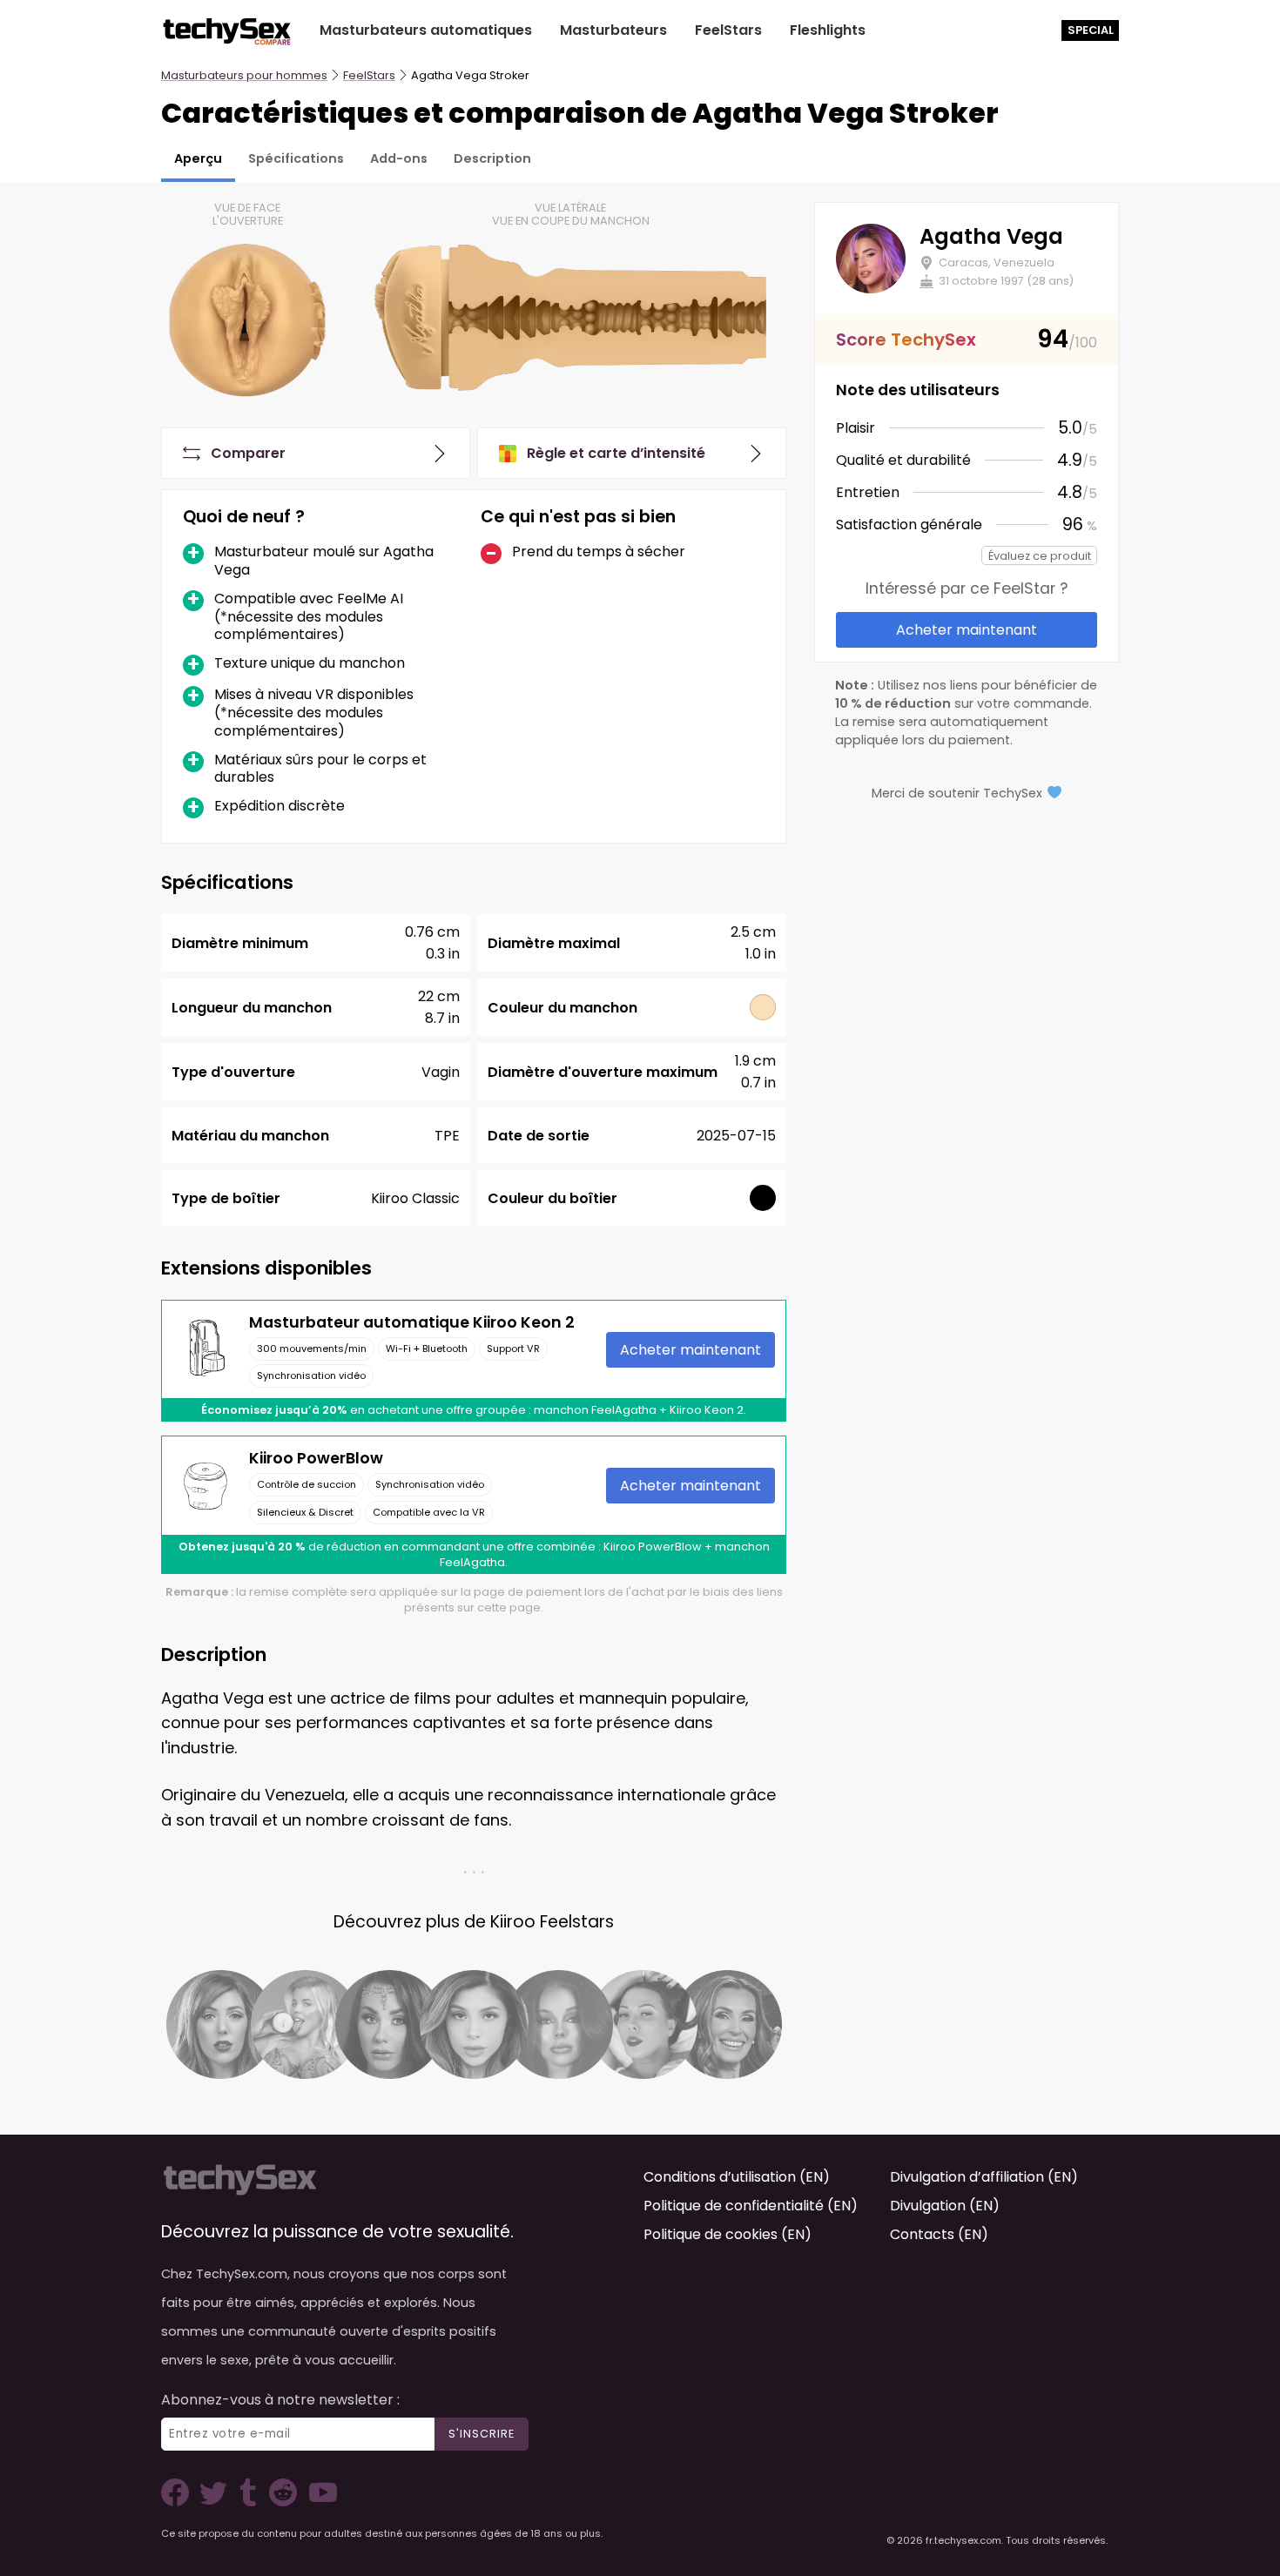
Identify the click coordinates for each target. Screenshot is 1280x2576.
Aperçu (198, 158)
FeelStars (728, 30)
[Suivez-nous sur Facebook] (179, 2502)
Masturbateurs (613, 30)
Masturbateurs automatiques (426, 30)
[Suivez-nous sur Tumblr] (250, 2502)
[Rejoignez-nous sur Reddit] (281, 2502)
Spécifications (296, 158)
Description (492, 158)
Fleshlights (828, 30)
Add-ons (399, 158)
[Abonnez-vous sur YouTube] (319, 2502)
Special (1091, 30)
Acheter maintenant (691, 1350)
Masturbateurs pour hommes (244, 75)
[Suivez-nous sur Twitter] (217, 2502)
